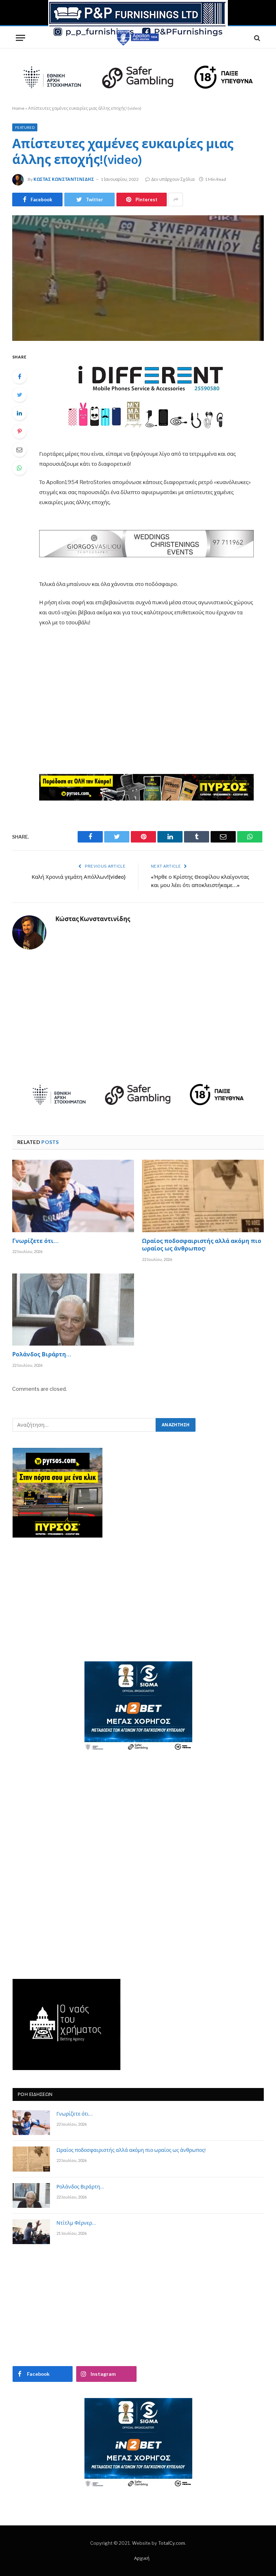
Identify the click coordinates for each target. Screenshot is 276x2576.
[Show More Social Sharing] (176, 200)
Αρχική (142, 2558)
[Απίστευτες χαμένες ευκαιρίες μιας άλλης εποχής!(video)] (138, 278)
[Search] (256, 38)
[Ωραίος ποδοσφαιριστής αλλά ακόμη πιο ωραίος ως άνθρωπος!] (203, 1196)
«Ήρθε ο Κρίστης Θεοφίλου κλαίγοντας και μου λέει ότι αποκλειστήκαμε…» (200, 882)
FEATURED (25, 127)
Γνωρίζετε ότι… (35, 1242)
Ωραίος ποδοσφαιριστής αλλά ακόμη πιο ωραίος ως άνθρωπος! (202, 1246)
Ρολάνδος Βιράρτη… (42, 1355)
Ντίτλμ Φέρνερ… (76, 2224)
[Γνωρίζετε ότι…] (73, 1196)
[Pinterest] (19, 431)
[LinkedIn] (19, 413)
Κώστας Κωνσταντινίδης (64, 179)
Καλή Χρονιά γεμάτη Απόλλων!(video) (79, 877)
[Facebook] (19, 376)
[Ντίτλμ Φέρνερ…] (31, 2232)
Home (18, 108)
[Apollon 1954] (138, 38)
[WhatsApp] (19, 468)
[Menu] (20, 38)
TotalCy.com (172, 2543)
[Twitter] (19, 395)
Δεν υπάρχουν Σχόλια (173, 179)
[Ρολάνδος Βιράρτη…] (73, 1310)
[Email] (19, 450)
